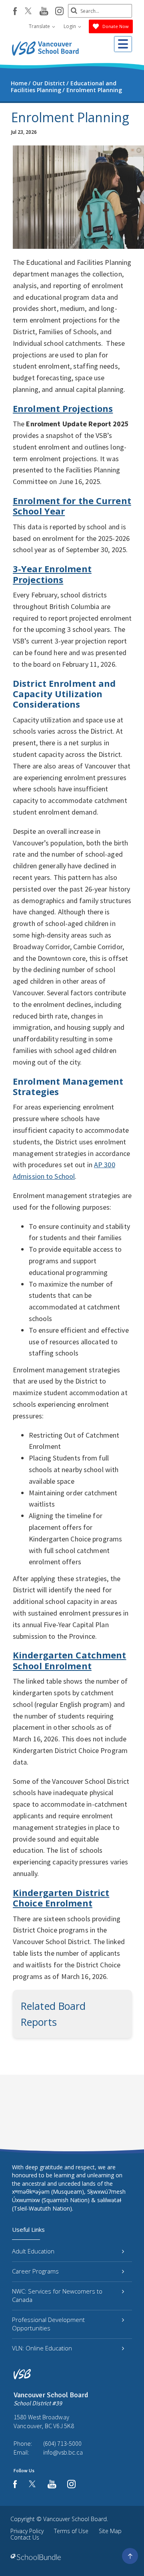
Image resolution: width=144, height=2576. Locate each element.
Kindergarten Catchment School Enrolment (69, 1660)
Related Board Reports (53, 2014)
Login (70, 26)
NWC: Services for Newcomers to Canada (57, 2295)
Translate (40, 26)
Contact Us (25, 2537)
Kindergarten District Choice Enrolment (61, 1898)
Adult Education (33, 2251)
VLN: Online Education (42, 2348)
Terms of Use (71, 2531)
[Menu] (123, 44)
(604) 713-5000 (62, 2443)
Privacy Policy (27, 2531)
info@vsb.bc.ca (63, 2452)
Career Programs (35, 2271)
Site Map (110, 2531)
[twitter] (28, 12)
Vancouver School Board (75, 2519)
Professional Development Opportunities (48, 2324)
